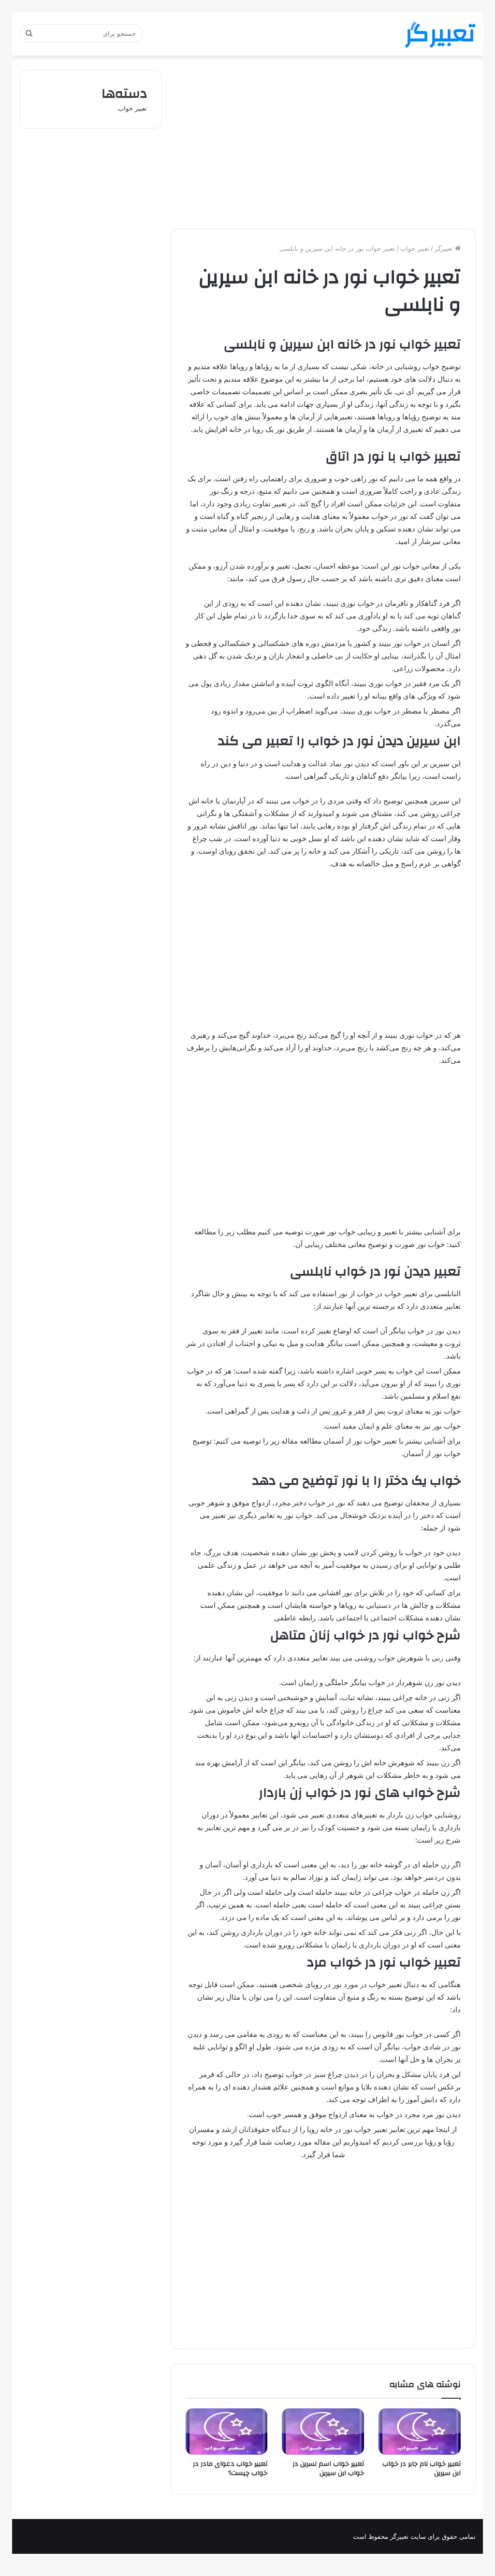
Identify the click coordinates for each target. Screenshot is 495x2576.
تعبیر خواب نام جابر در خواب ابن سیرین (422, 2469)
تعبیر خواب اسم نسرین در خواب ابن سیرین (328, 2469)
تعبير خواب (415, 248)
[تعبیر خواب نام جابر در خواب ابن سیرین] (420, 2432)
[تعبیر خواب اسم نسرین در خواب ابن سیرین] (323, 2432)
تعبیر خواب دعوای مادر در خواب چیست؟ (230, 2469)
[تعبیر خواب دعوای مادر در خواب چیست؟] (227, 2432)
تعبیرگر (445, 248)
